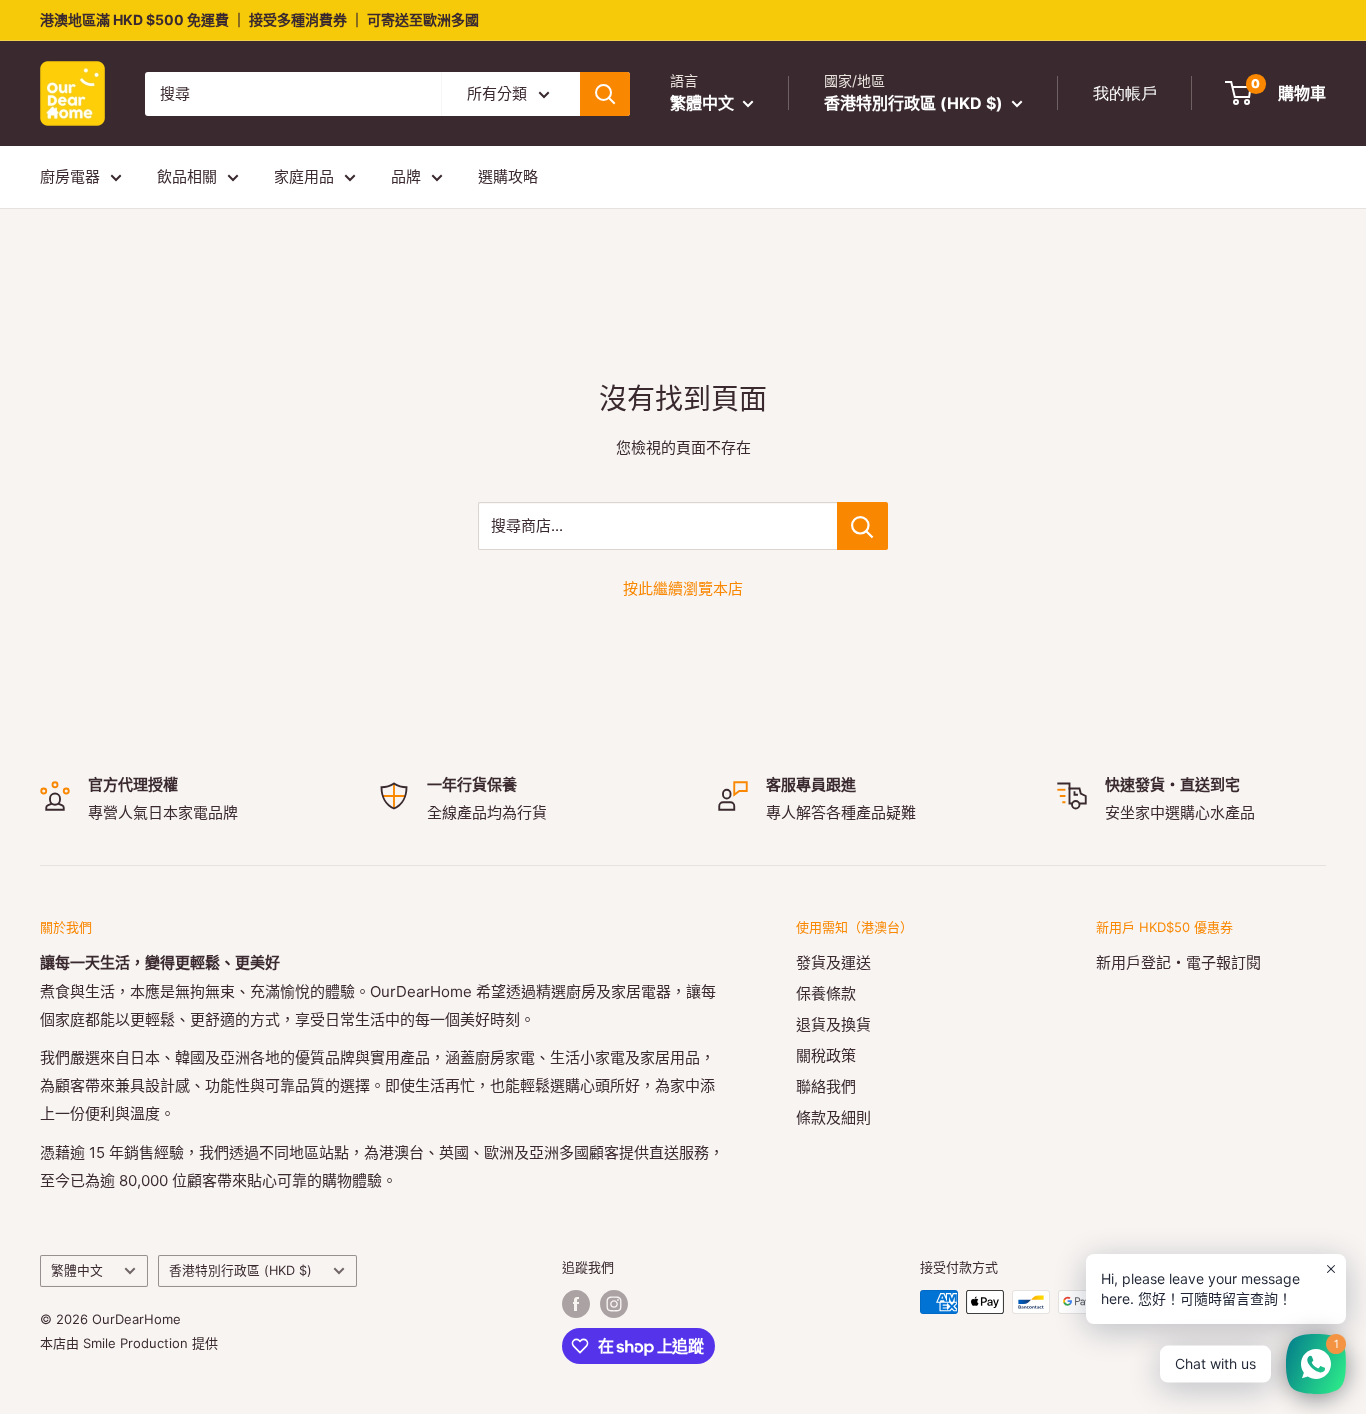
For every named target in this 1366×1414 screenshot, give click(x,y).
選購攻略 (508, 176)
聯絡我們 (826, 1086)
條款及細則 (833, 1117)
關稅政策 (826, 1055)
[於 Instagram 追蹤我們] (614, 1304)
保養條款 (826, 993)
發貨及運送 (833, 962)
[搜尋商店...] (862, 526)
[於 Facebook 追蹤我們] (576, 1304)
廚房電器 (70, 176)
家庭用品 (304, 176)
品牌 (406, 176)
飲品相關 (187, 176)
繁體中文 (77, 1270)
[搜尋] (605, 94)
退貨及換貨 (833, 1024)
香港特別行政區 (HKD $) (240, 1270)
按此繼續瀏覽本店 (683, 588)
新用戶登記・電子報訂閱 (1178, 962)
